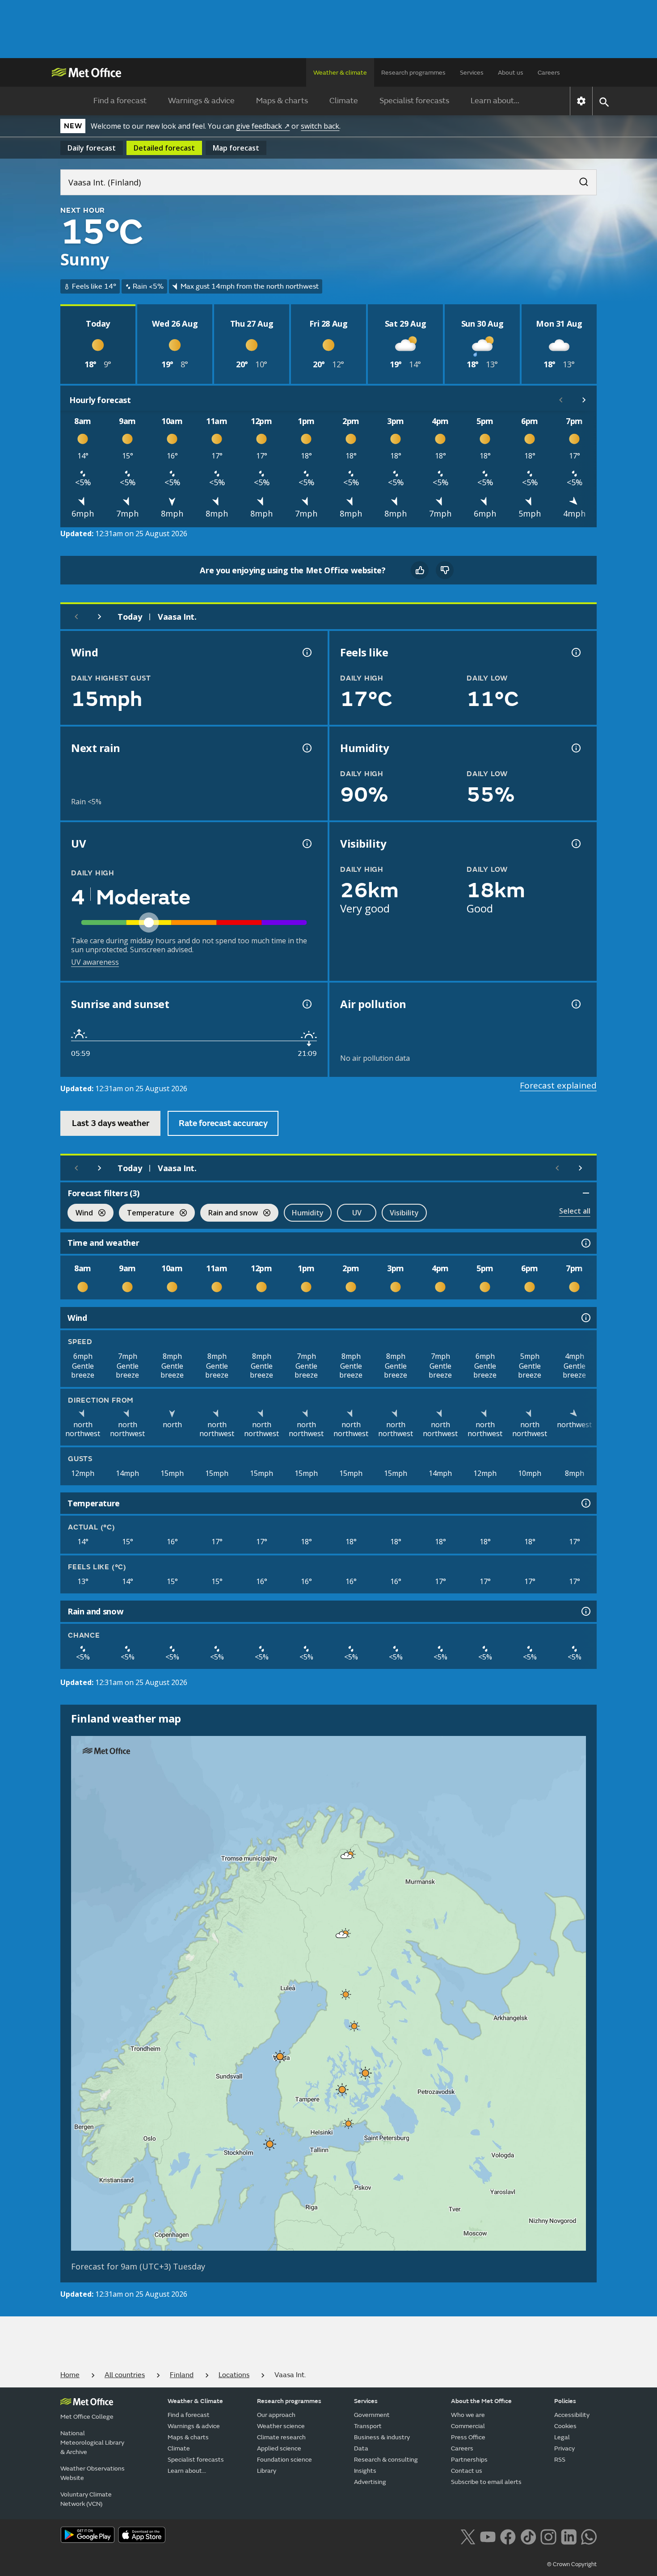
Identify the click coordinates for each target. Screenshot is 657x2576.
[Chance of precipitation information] (306, 748)
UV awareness (95, 962)
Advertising (370, 2482)
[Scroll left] (561, 400)
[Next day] (100, 617)
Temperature (147, 1214)
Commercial (468, 2426)
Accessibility (572, 2415)
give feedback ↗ (263, 126)
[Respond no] (445, 570)
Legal (562, 2437)
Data (361, 2448)
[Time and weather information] (585, 1243)
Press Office (468, 2437)
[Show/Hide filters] (586, 1193)
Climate (344, 101)
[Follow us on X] (468, 2536)
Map (236, 148)
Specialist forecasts (414, 101)
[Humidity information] (575, 748)
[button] (347, 1856)
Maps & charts (282, 101)
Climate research (281, 2437)
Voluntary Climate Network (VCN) (86, 2499)
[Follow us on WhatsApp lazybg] (589, 2536)
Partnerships (469, 2460)
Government (372, 2415)
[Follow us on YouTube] (488, 2536)
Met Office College (87, 2417)
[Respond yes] (420, 570)
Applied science (279, 2448)
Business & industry (382, 2437)
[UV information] (306, 844)
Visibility (404, 1213)
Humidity (308, 1213)
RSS (560, 2460)
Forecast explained (558, 1085)
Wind (80, 1214)
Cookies (565, 2426)
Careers (549, 73)
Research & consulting (386, 2460)
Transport (368, 2426)
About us (511, 73)
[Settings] (581, 101)
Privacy (564, 2448)
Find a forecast (120, 101)
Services (472, 73)
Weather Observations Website (93, 2473)
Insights (365, 2471)
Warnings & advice (201, 101)
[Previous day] (76, 617)
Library (267, 2471)
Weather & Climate (195, 2401)
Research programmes (413, 73)
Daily (92, 148)
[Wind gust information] (306, 652)
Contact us (467, 2471)
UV (357, 1213)
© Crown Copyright (572, 2564)
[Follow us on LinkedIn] (569, 2536)
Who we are (468, 2415)
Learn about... (495, 101)
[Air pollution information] (575, 1004)
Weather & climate (340, 73)
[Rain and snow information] (585, 1611)
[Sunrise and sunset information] (306, 1004)
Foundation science (284, 2460)
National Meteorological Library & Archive (92, 2443)
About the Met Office (481, 2401)
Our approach (276, 2415)
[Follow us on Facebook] (508, 2536)
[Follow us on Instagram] (548, 2536)
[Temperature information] (585, 1503)
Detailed (164, 148)
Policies (565, 2401)
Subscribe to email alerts (486, 2482)
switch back (320, 126)
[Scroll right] (584, 400)
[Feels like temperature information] (575, 652)
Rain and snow (229, 1214)
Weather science (281, 2426)
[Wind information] (585, 1318)
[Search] (579, 179)
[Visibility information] (575, 844)
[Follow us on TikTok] (528, 2536)
